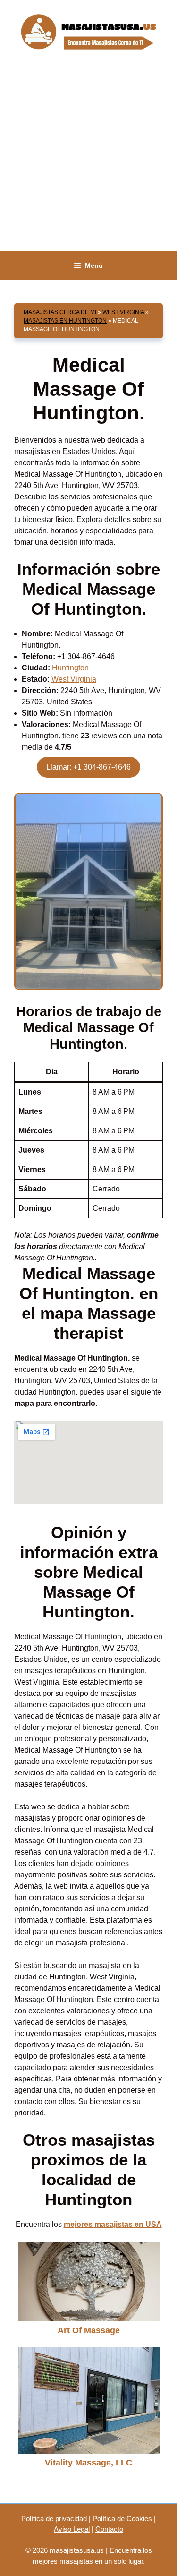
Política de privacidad (54, 2519)
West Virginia (123, 312)
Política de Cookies (122, 2519)
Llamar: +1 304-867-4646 (88, 767)
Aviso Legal (72, 2529)
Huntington (70, 668)
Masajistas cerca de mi (60, 312)
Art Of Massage (89, 2330)
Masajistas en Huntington (65, 321)
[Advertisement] (88, 158)
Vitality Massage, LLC (88, 2463)
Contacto (109, 2529)
